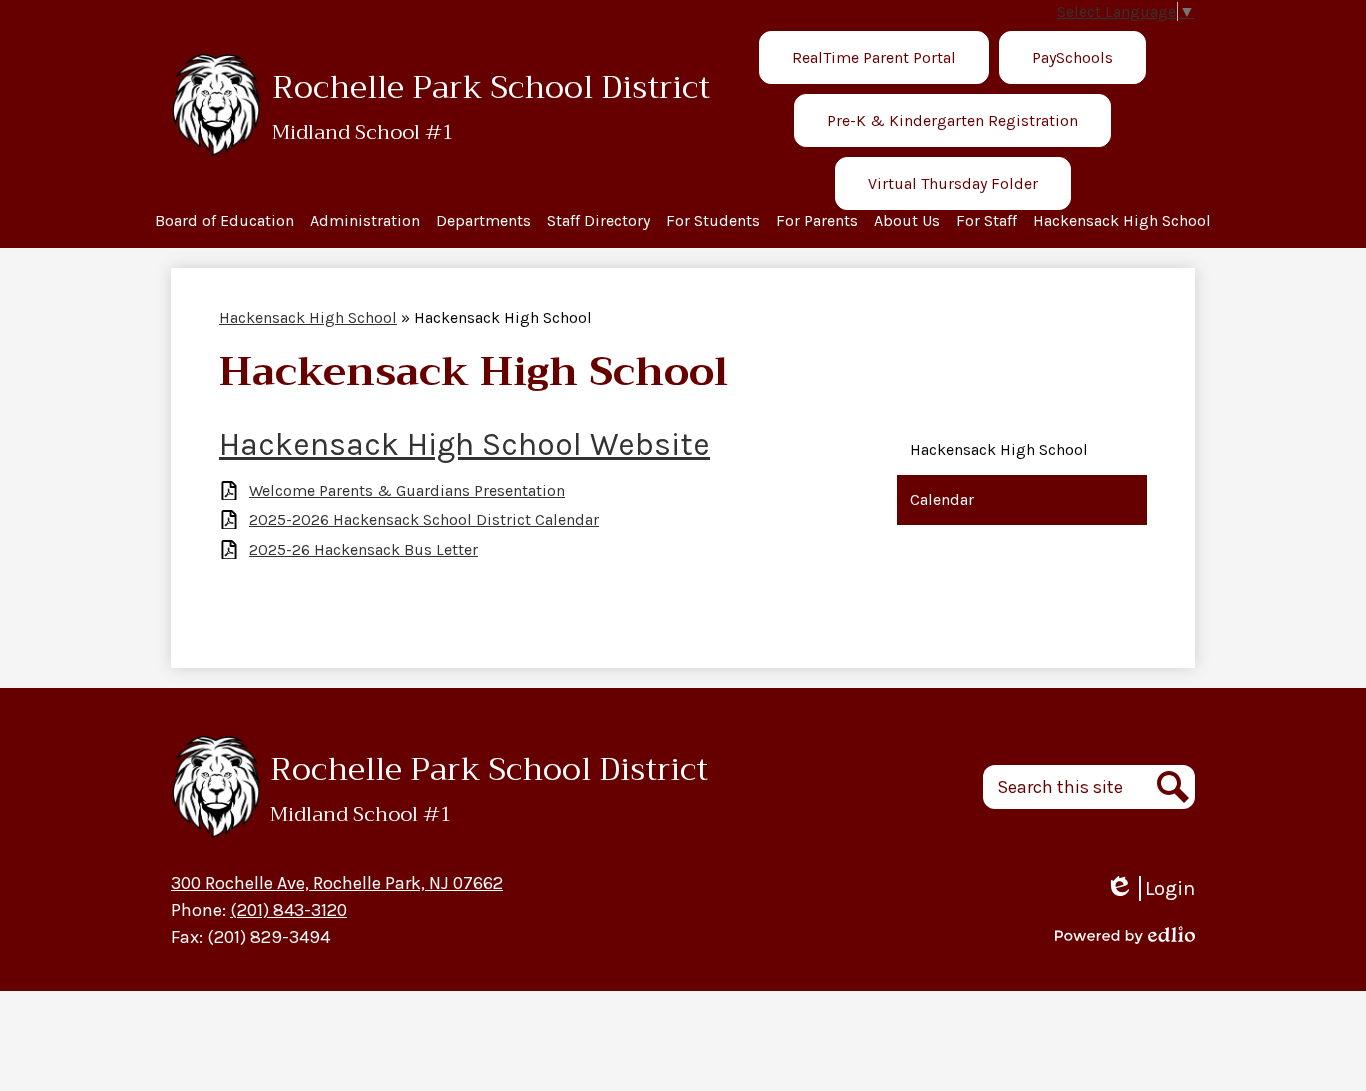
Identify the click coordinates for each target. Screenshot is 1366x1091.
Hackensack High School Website (464, 444)
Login (1150, 889)
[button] (224, 224)
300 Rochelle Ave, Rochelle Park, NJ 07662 (337, 883)
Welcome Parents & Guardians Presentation (407, 490)
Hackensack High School (308, 317)
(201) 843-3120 (288, 910)
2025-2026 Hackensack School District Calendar (424, 519)
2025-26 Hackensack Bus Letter (363, 549)
